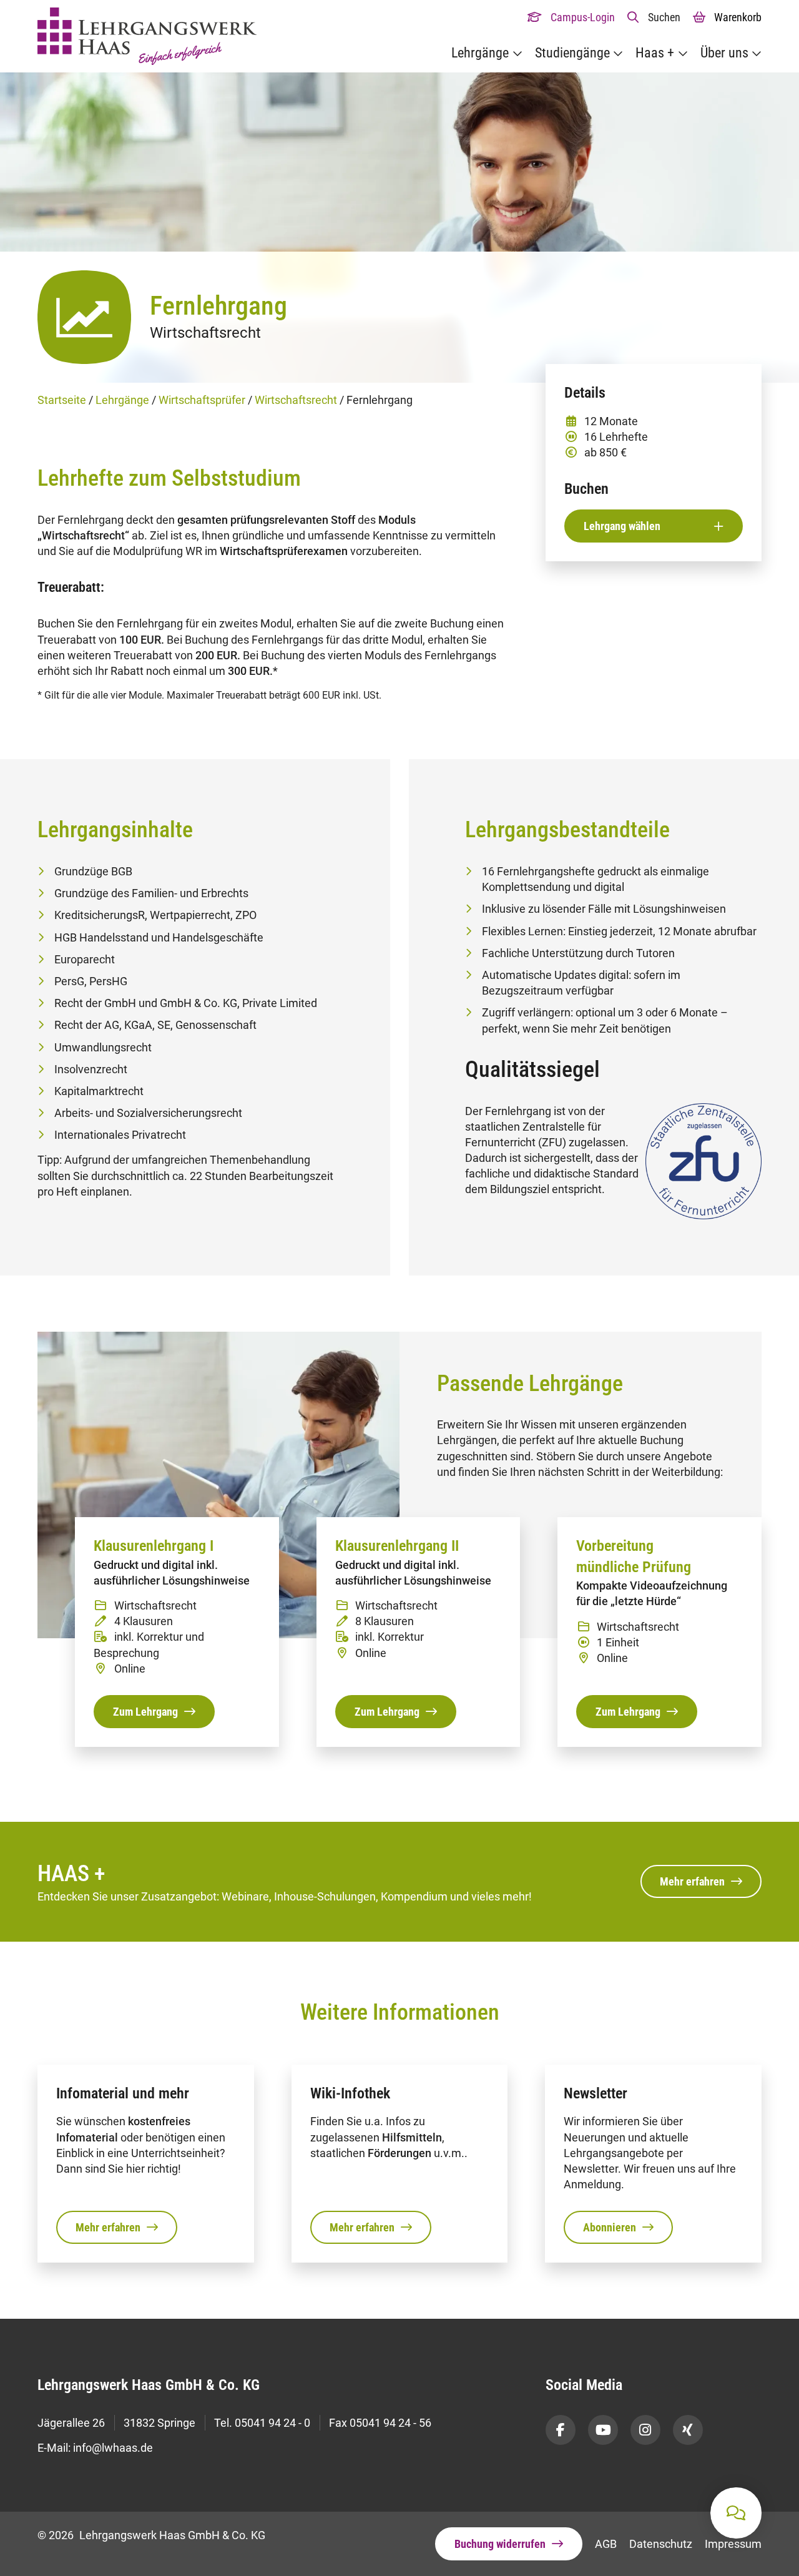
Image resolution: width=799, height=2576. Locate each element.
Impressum (733, 2544)
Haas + (655, 53)
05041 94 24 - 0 (272, 2423)
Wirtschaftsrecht (296, 400)
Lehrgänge (480, 53)
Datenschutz (661, 2544)
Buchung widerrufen (500, 2544)
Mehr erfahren (692, 1881)
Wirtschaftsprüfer (202, 400)
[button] (654, 17)
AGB (606, 2544)
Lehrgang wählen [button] (622, 526)
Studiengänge (572, 53)
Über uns (724, 53)
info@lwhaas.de (113, 2448)
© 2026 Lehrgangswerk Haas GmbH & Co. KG (151, 2535)
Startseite (62, 400)
